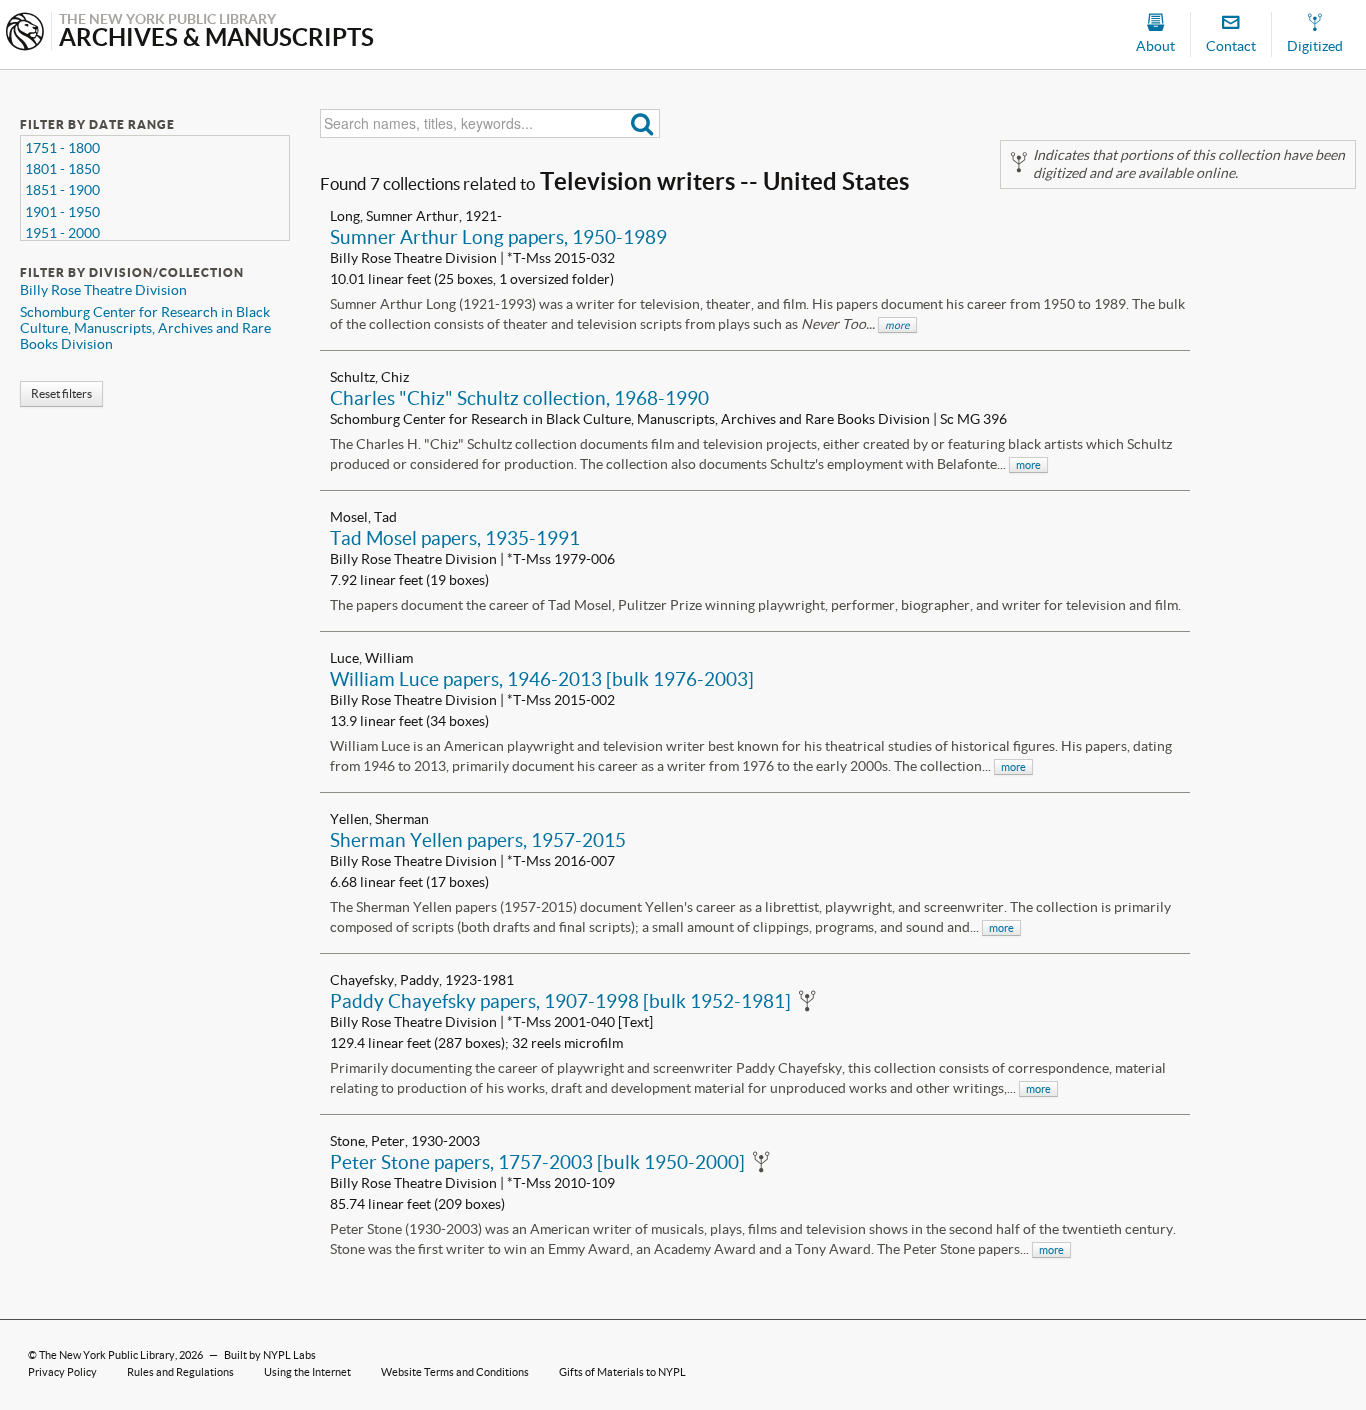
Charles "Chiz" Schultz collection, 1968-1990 (519, 398)
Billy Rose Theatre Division (103, 290)
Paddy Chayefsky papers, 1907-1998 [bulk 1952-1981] (560, 1001)
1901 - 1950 (62, 212)
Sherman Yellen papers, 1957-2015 (478, 840)
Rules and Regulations (180, 1372)
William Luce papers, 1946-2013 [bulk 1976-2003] (542, 679)
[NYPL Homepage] (25, 33)
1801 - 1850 (62, 169)
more (897, 325)
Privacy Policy (62, 1372)
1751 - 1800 (62, 148)
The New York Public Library (107, 1355)
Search (642, 123)
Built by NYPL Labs (270, 1355)
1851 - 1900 (62, 190)
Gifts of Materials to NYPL (622, 1372)
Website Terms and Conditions (455, 1372)
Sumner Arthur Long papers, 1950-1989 (498, 237)
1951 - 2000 (62, 233)
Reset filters (61, 393)
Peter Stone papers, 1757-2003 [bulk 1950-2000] (537, 1162)
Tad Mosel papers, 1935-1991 (455, 538)
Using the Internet (307, 1372)
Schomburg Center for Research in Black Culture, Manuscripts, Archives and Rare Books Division (145, 328)
